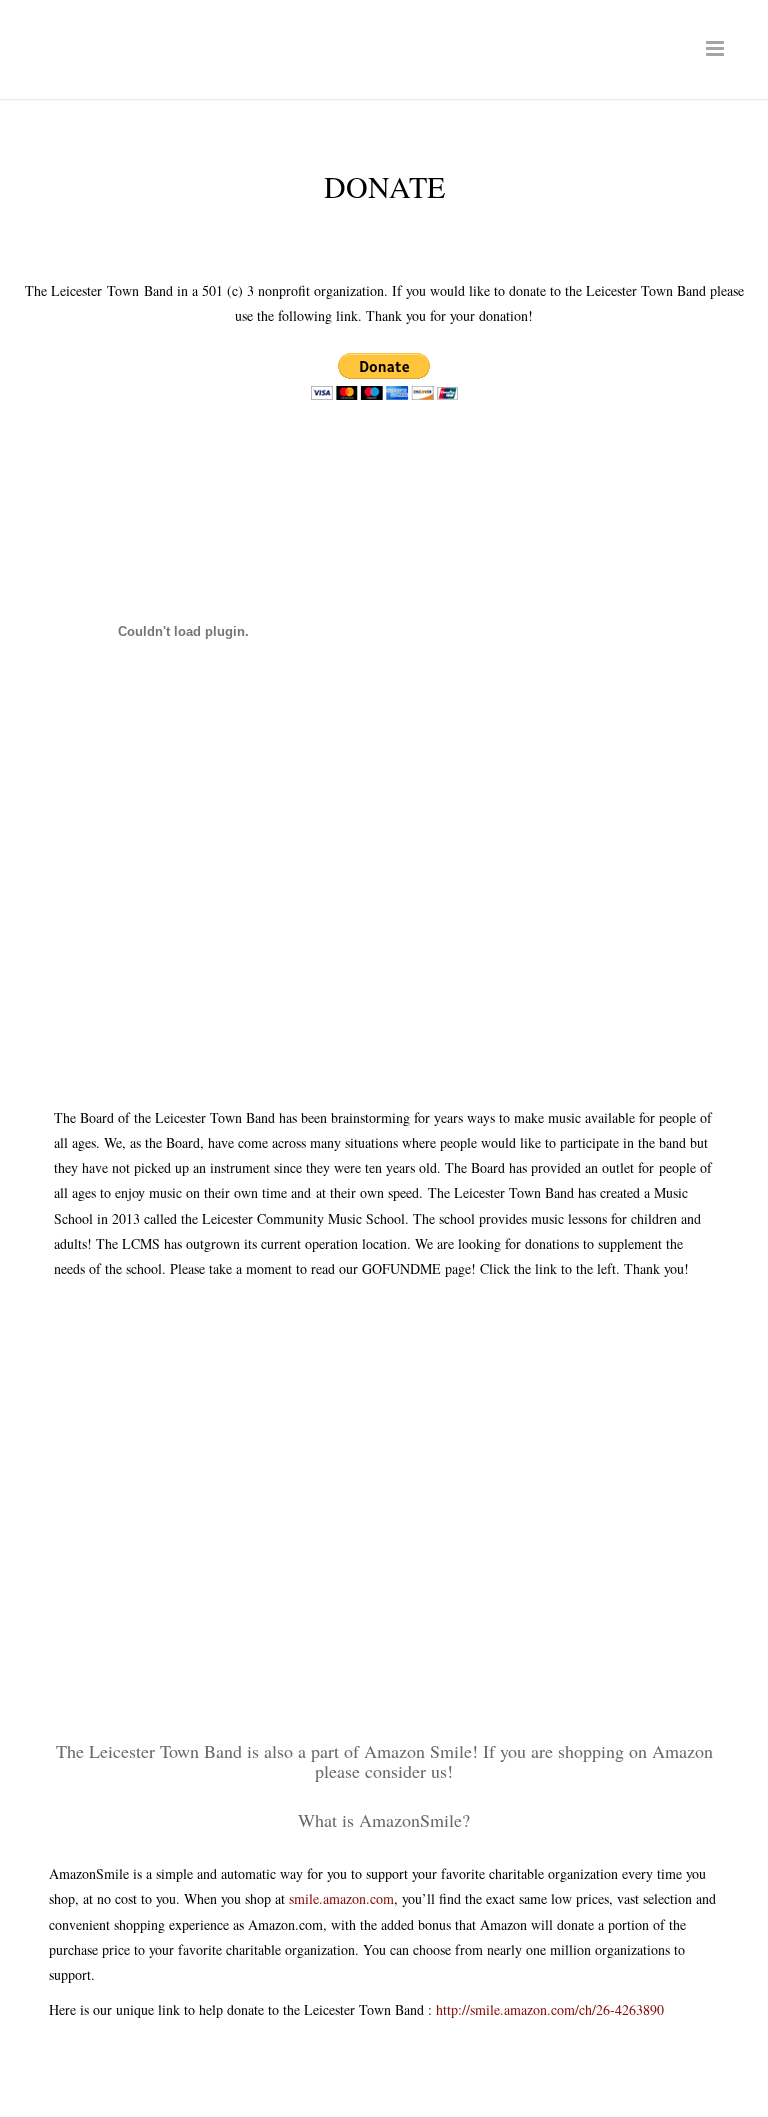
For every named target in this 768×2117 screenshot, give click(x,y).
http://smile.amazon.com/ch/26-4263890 (550, 2009)
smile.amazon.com (341, 1898)
